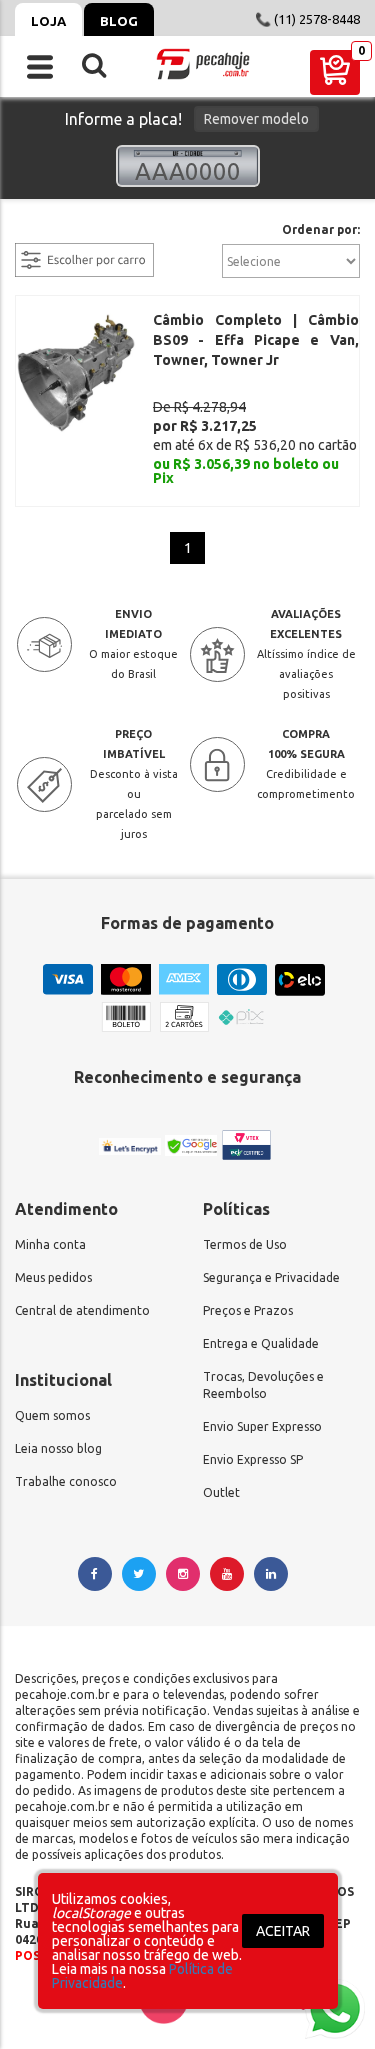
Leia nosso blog (58, 1448)
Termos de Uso (245, 1244)
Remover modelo (256, 119)
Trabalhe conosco (66, 1481)
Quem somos (52, 1415)
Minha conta (50, 1244)
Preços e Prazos (248, 1310)
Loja (48, 21)
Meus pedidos (53, 1277)
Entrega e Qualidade (261, 1343)
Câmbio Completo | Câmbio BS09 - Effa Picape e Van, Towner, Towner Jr (256, 340)
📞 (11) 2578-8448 (307, 19)
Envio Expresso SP (253, 1459)
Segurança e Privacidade (271, 1277)
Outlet (221, 1492)
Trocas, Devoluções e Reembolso (263, 1385)
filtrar (35, 231)
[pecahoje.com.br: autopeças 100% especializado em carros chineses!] (203, 64)
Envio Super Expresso (262, 1426)
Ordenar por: (321, 230)
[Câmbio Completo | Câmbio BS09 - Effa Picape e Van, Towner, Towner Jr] (76, 372)
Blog (119, 21)
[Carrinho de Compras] (335, 72)
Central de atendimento (82, 1310)
